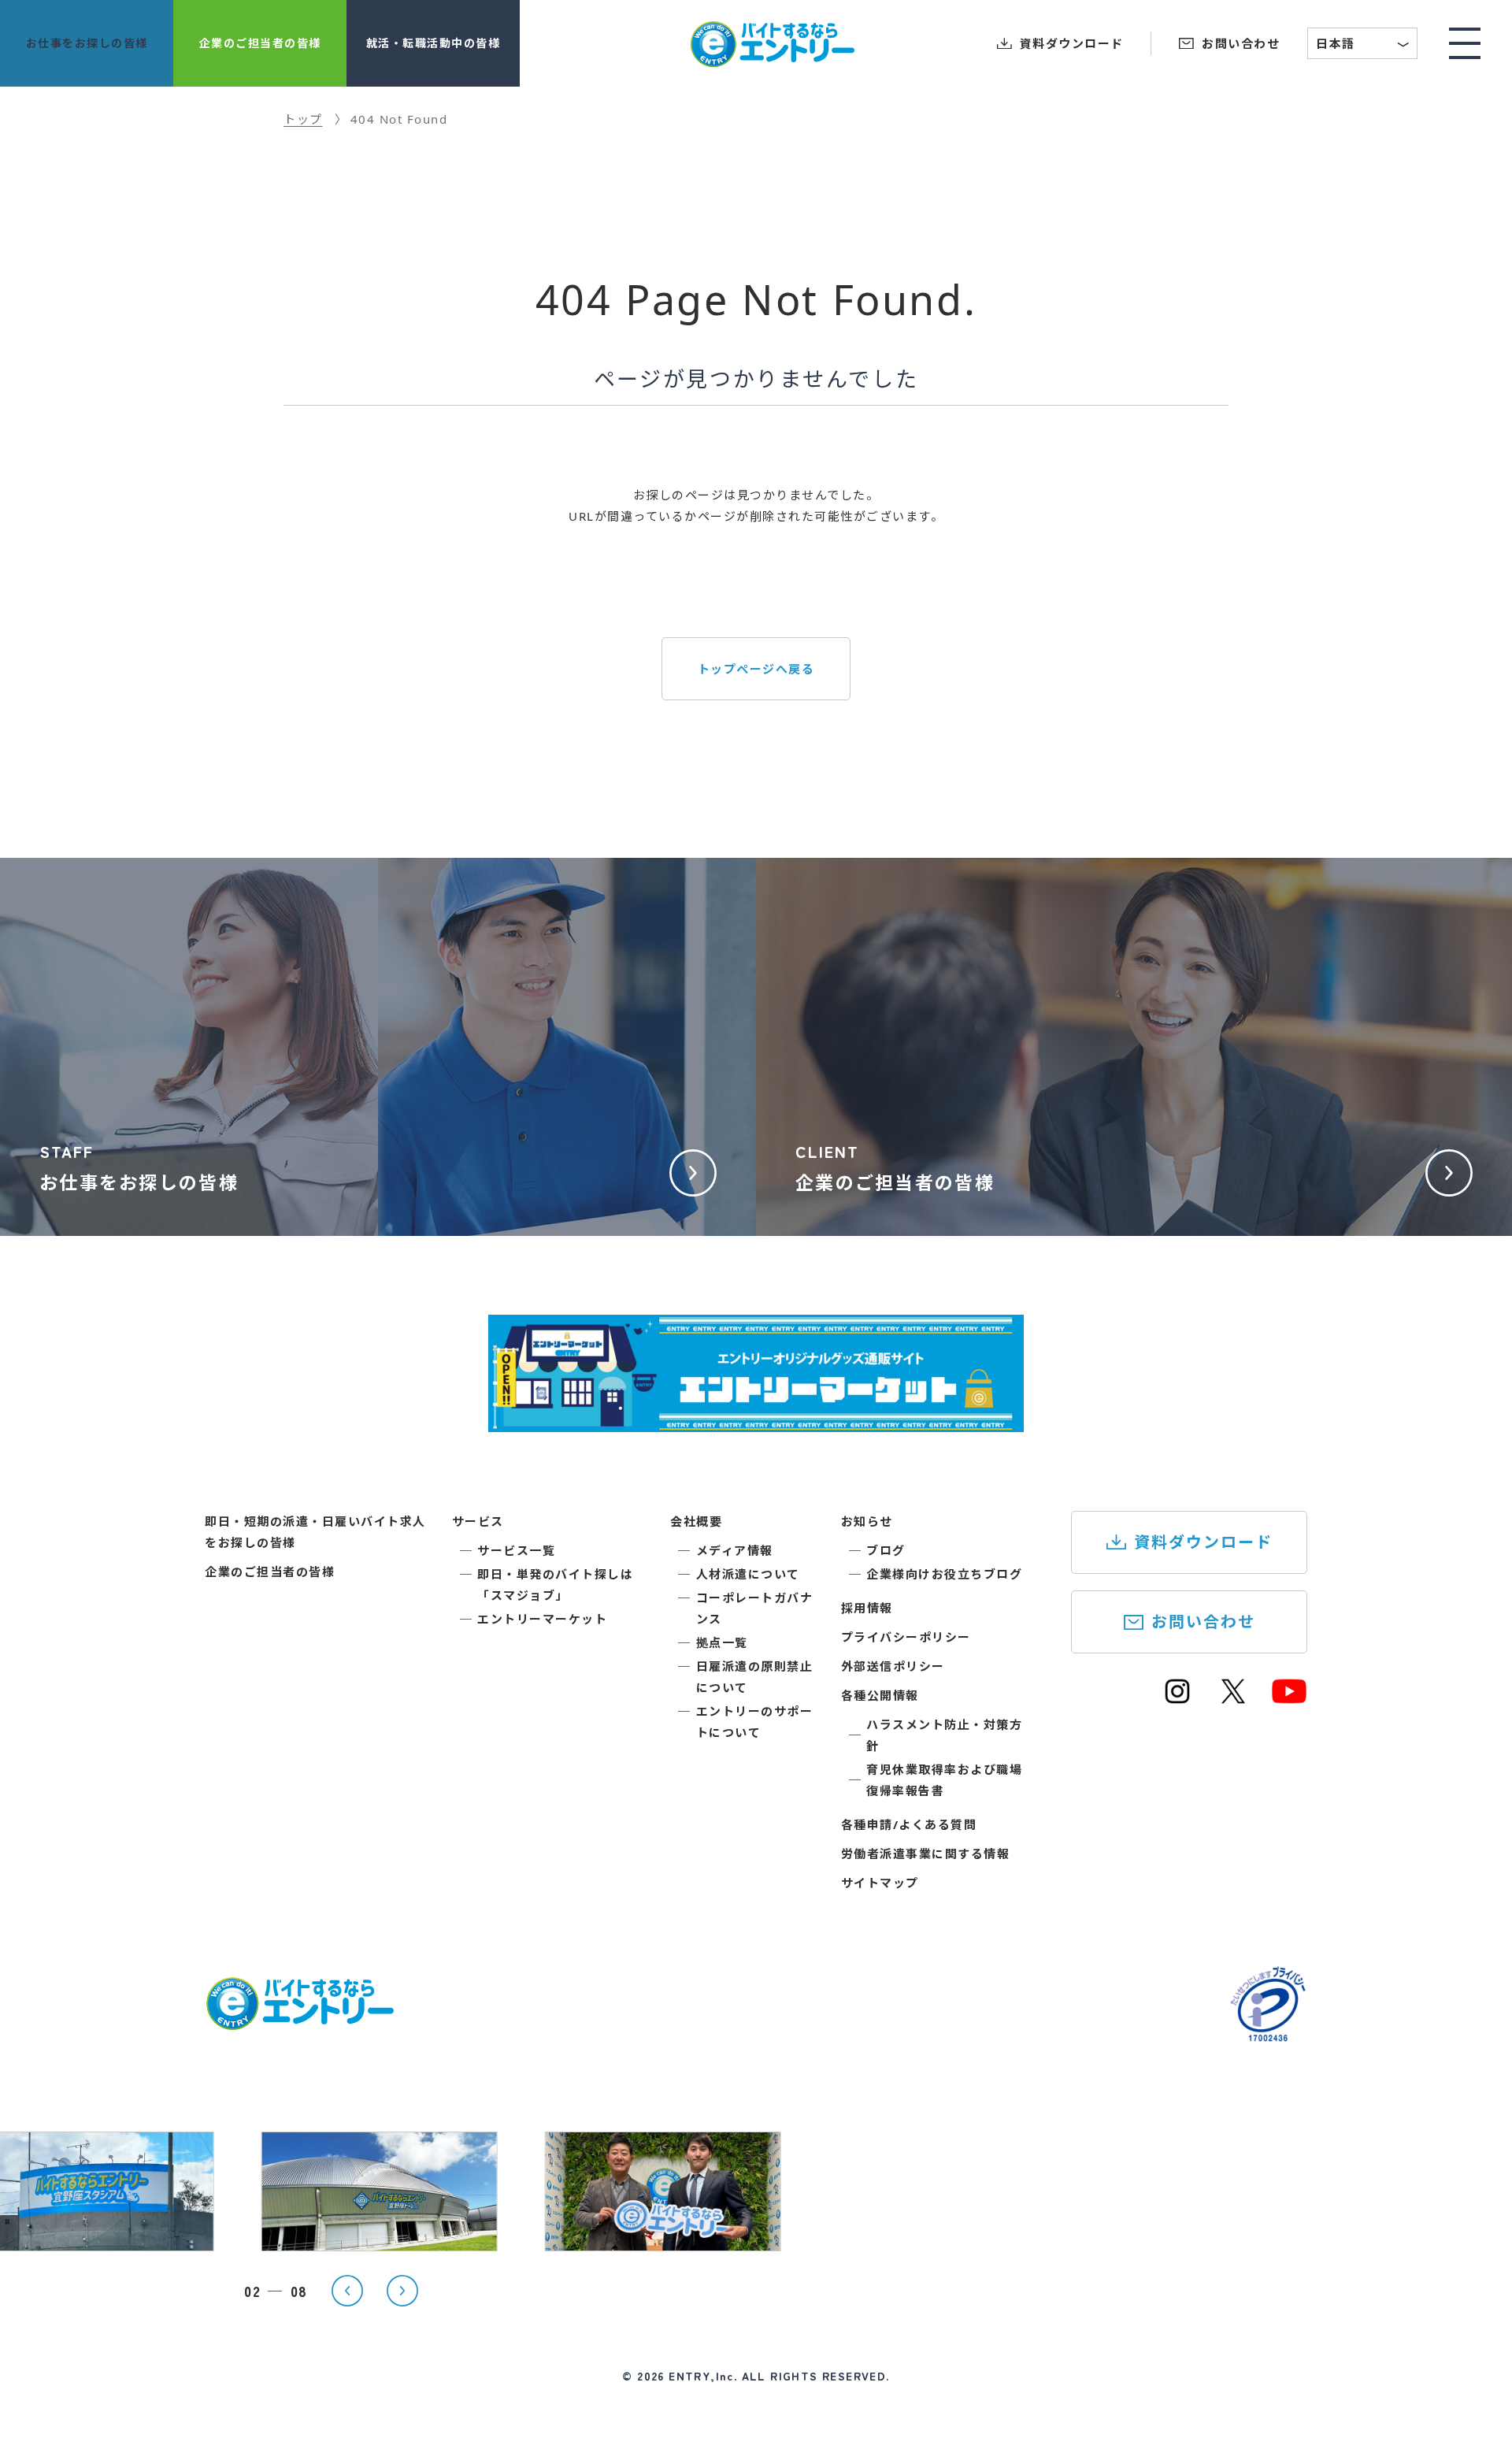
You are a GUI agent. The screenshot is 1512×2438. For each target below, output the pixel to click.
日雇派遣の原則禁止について (755, 1677)
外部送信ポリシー (893, 1666)
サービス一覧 (516, 1550)
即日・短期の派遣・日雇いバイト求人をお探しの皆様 (315, 1532)
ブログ (886, 1550)
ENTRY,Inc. (703, 2376)
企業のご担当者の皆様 (270, 1572)
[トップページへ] (299, 2021)
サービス (478, 1521)
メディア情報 (735, 1550)
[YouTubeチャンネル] (1289, 1698)
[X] (1233, 1698)
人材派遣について (748, 1574)
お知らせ (867, 1521)
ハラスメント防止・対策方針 (944, 1735)
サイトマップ (880, 1883)
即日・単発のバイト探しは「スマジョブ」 (555, 1585)
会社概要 (696, 1521)
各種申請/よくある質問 (909, 1824)
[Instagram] (1177, 1698)
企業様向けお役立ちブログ (944, 1574)
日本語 (1363, 45)
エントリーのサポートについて (755, 1722)
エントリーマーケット (542, 1619)
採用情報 (867, 1608)
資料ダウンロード (1203, 1542)
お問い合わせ (1203, 1622)
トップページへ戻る (756, 669)
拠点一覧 (722, 1642)
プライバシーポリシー (906, 1637)
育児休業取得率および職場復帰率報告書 (944, 1780)
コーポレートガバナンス (755, 1608)
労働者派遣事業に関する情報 (926, 1854)
